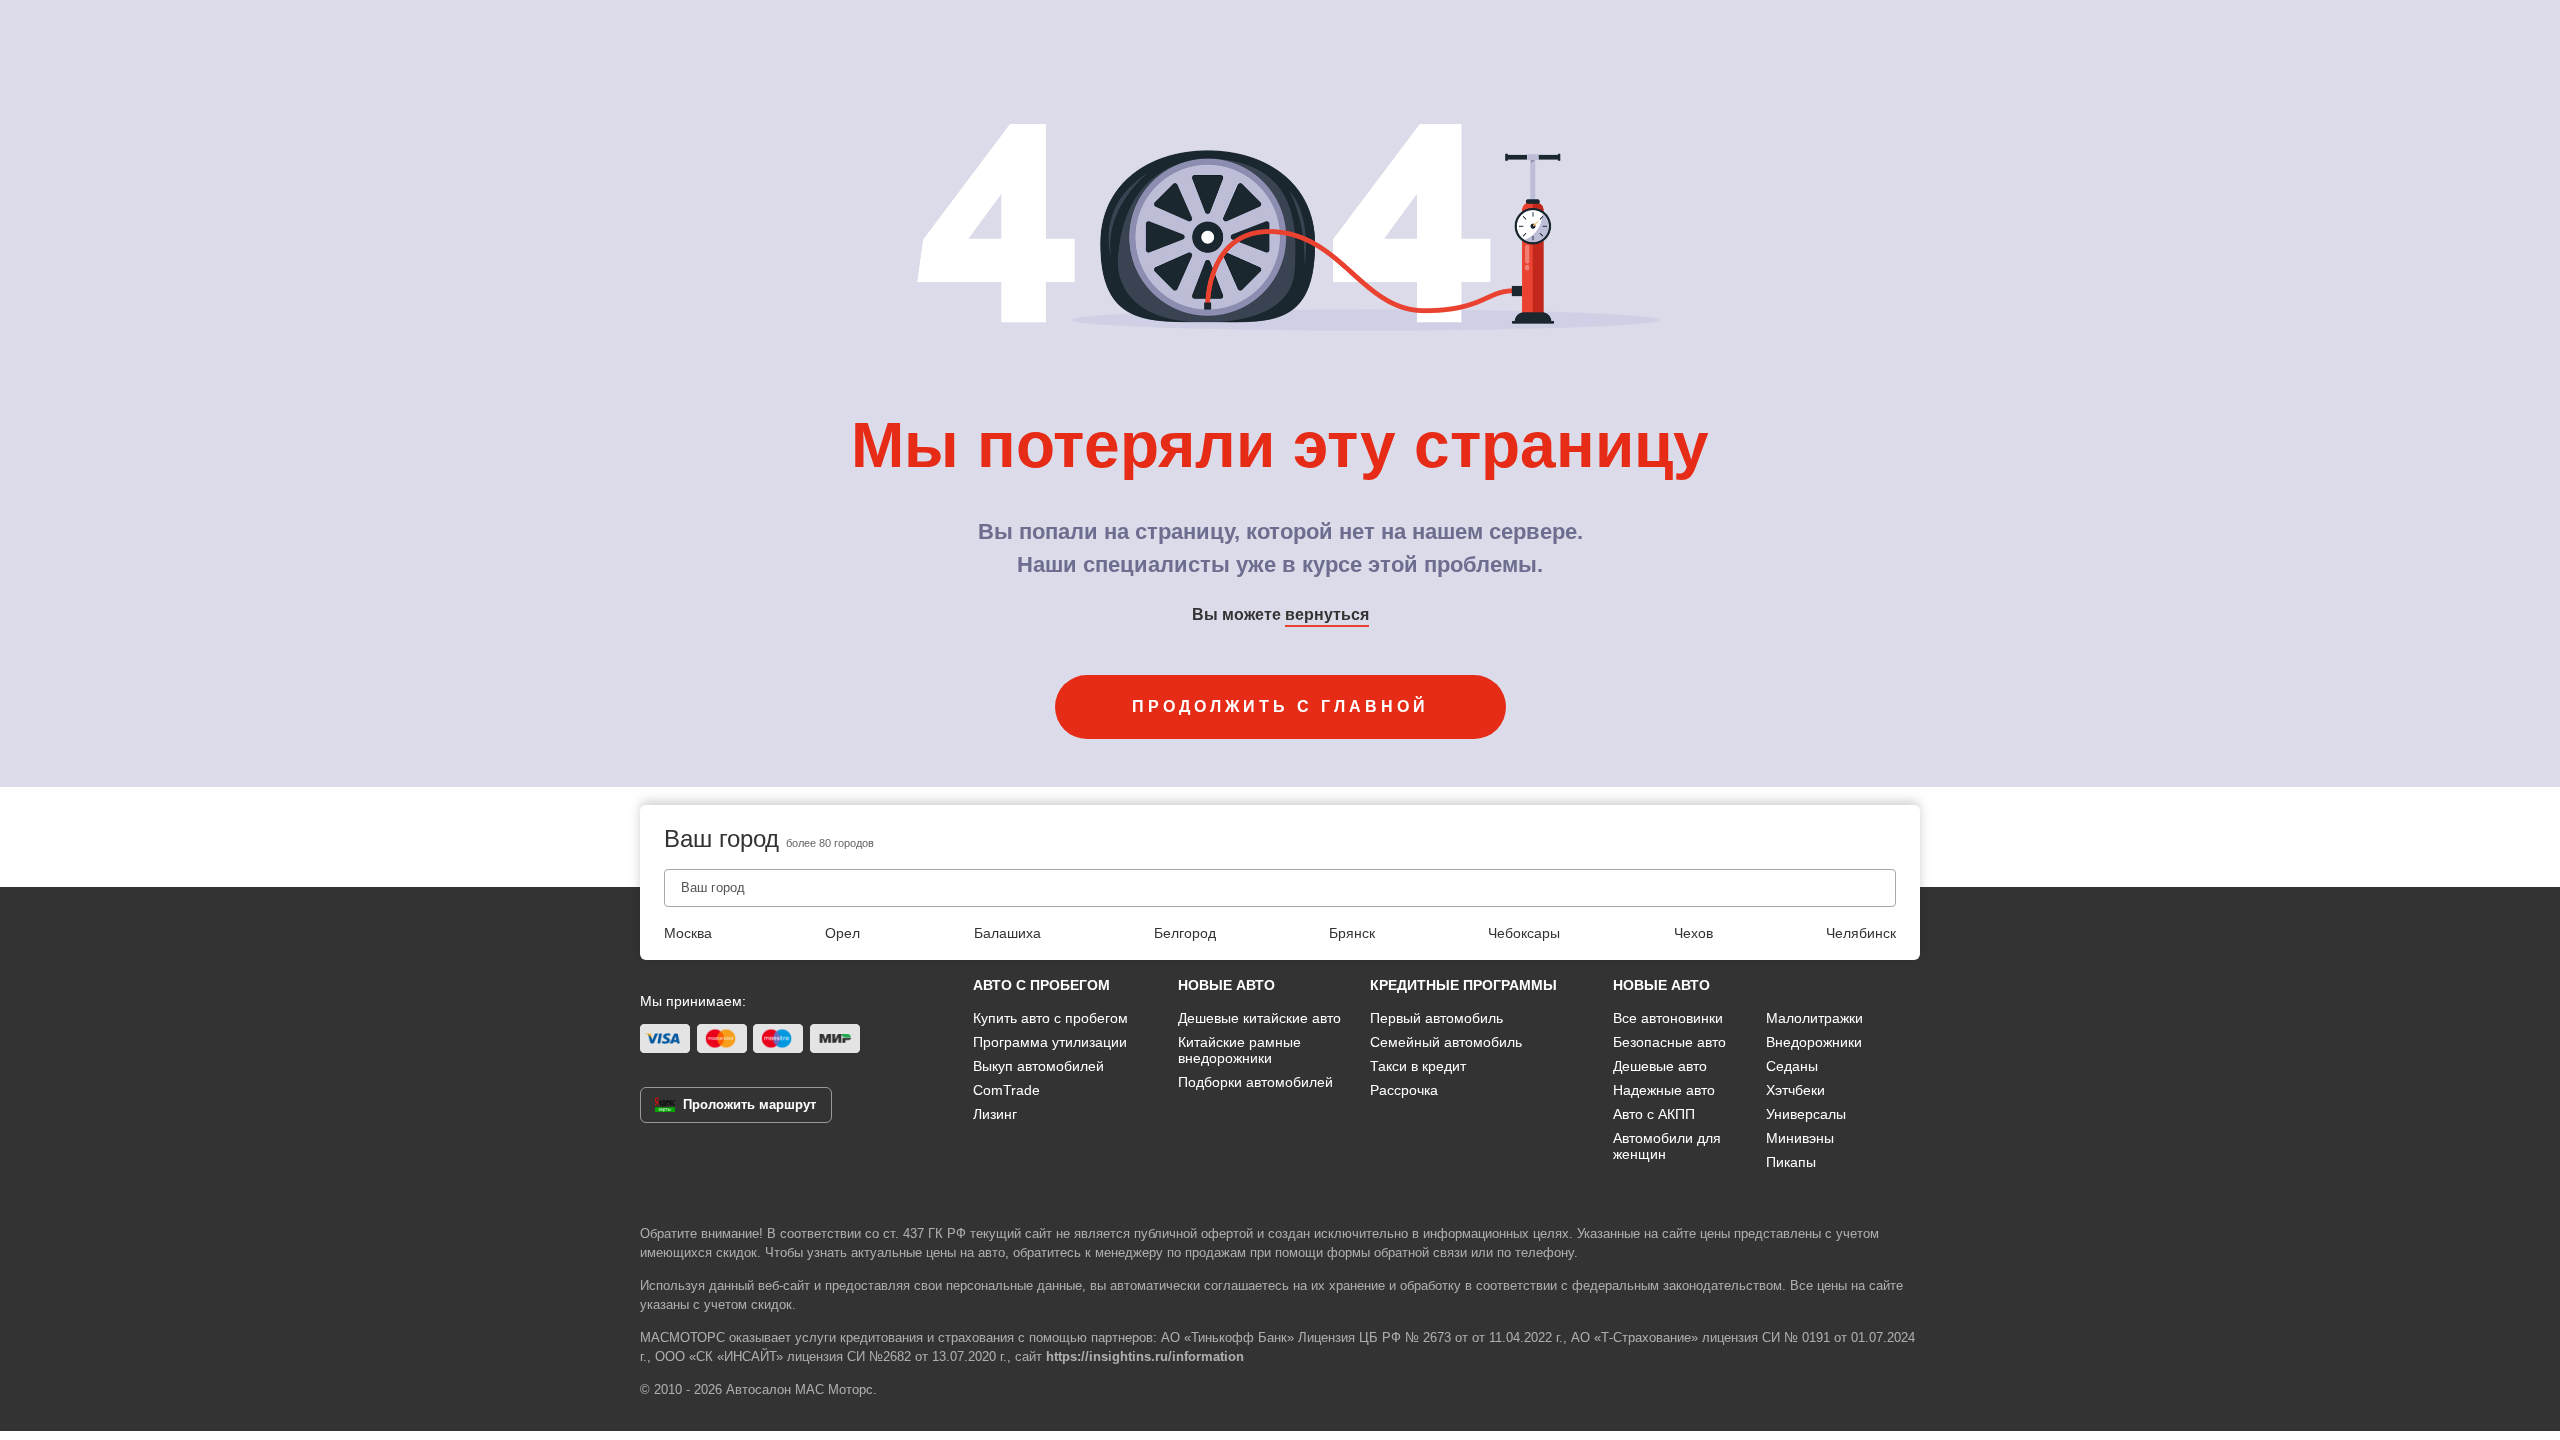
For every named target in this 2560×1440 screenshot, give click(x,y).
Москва (688, 933)
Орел (842, 933)
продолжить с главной (1280, 706)
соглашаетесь (1246, 1285)
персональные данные (1014, 1285)
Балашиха (1007, 933)
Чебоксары (1524, 933)
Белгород (1185, 933)
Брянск (1352, 933)
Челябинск (1861, 933)
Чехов (1693, 933)
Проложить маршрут (749, 1104)
